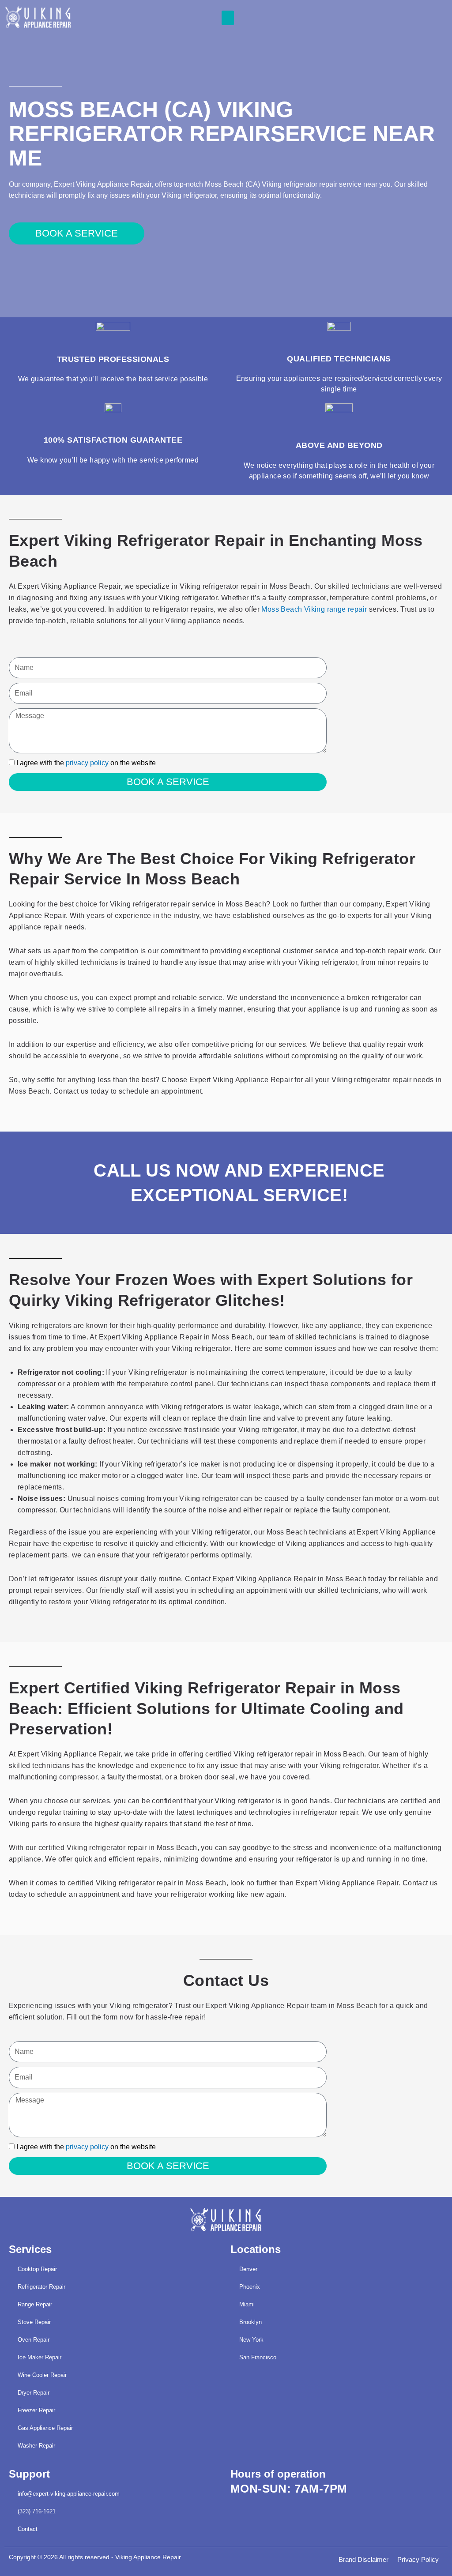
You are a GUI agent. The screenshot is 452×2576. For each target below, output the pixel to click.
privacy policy (87, 763)
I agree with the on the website (86, 763)
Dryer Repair (34, 2393)
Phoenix (250, 2287)
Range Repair (35, 2304)
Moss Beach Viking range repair (314, 609)
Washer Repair (36, 2446)
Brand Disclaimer (363, 2559)
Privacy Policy (418, 2559)
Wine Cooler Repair (42, 2375)
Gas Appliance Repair (45, 2428)
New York (251, 2340)
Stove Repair (34, 2322)
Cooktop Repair (37, 2269)
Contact (28, 2529)
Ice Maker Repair (40, 2357)
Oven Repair (34, 2340)
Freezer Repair (36, 2410)
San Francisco (258, 2357)
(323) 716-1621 (37, 2511)
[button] (228, 18)
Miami (247, 2304)
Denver (248, 2269)
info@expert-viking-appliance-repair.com (69, 2494)
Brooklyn (250, 2322)
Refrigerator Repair (41, 2287)
